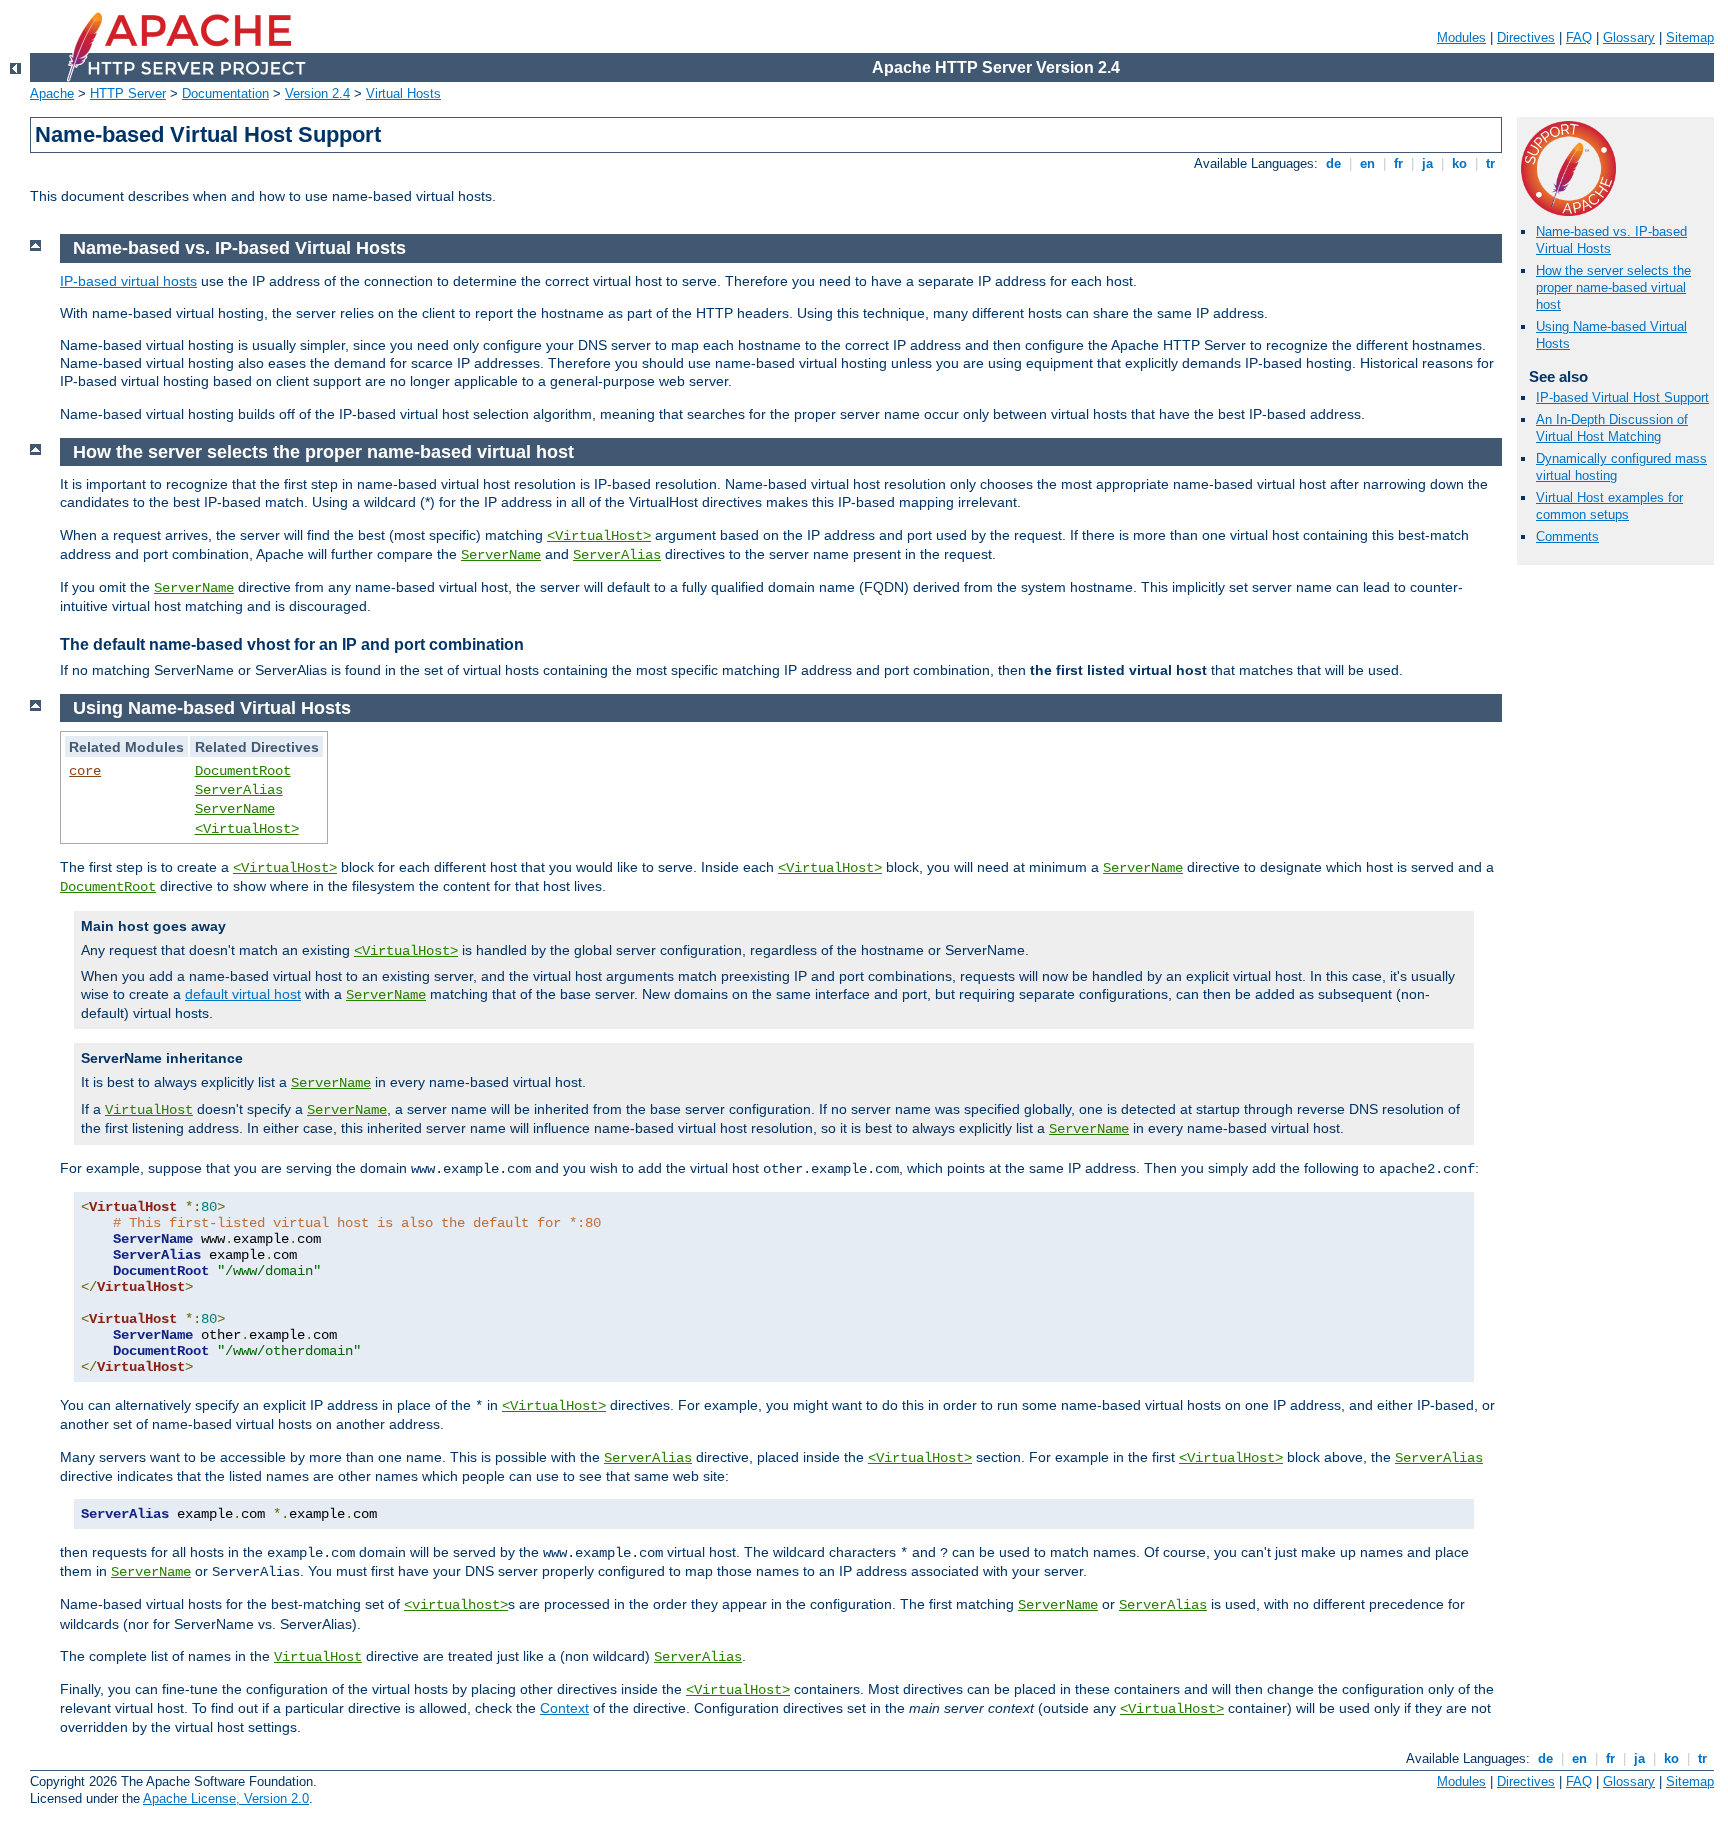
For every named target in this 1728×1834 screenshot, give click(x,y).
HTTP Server (128, 93)
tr (1490, 163)
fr (1398, 163)
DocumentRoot (243, 771)
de (1333, 163)
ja (1427, 163)
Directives (1526, 37)
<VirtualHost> (599, 536)
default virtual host (243, 994)
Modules (1461, 37)
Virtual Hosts (403, 93)
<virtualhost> (456, 1605)
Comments (1567, 536)
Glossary (1629, 37)
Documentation (225, 93)
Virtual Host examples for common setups (1609, 506)
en (1367, 163)
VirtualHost (149, 1110)
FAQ (1579, 37)
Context (564, 1708)
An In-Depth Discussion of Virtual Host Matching (1612, 428)
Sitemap (1690, 37)
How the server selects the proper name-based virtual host (1613, 287)
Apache (52, 93)
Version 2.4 (317, 93)
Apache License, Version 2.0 (226, 1798)
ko (1459, 163)
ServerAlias (617, 555)
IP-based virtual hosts (128, 281)
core (85, 771)
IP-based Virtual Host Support (1622, 397)
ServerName (501, 555)
